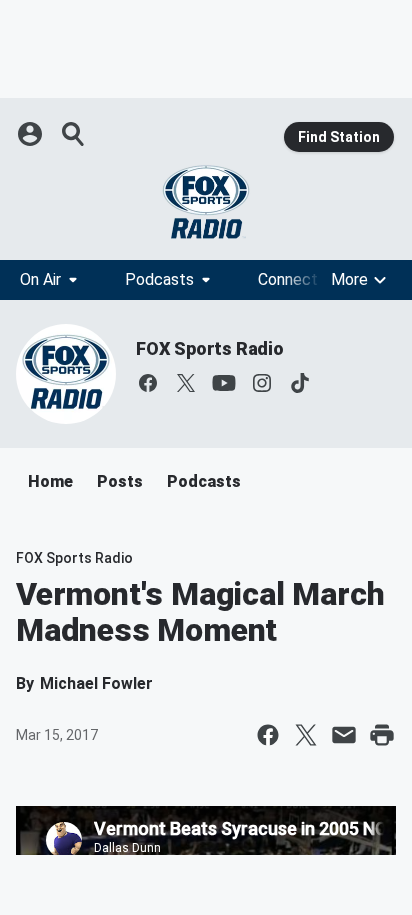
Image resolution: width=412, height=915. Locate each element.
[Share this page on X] (306, 735)
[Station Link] (206, 202)
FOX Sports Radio (210, 348)
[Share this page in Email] (344, 735)
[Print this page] (382, 735)
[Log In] (32, 134)
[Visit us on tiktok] (300, 383)
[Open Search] (74, 134)
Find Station (339, 137)
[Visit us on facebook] (148, 383)
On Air (40, 279)
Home (50, 481)
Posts (120, 481)
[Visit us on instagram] (262, 383)
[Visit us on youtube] (224, 383)
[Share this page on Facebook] (268, 735)
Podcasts (159, 279)
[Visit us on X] (186, 383)
